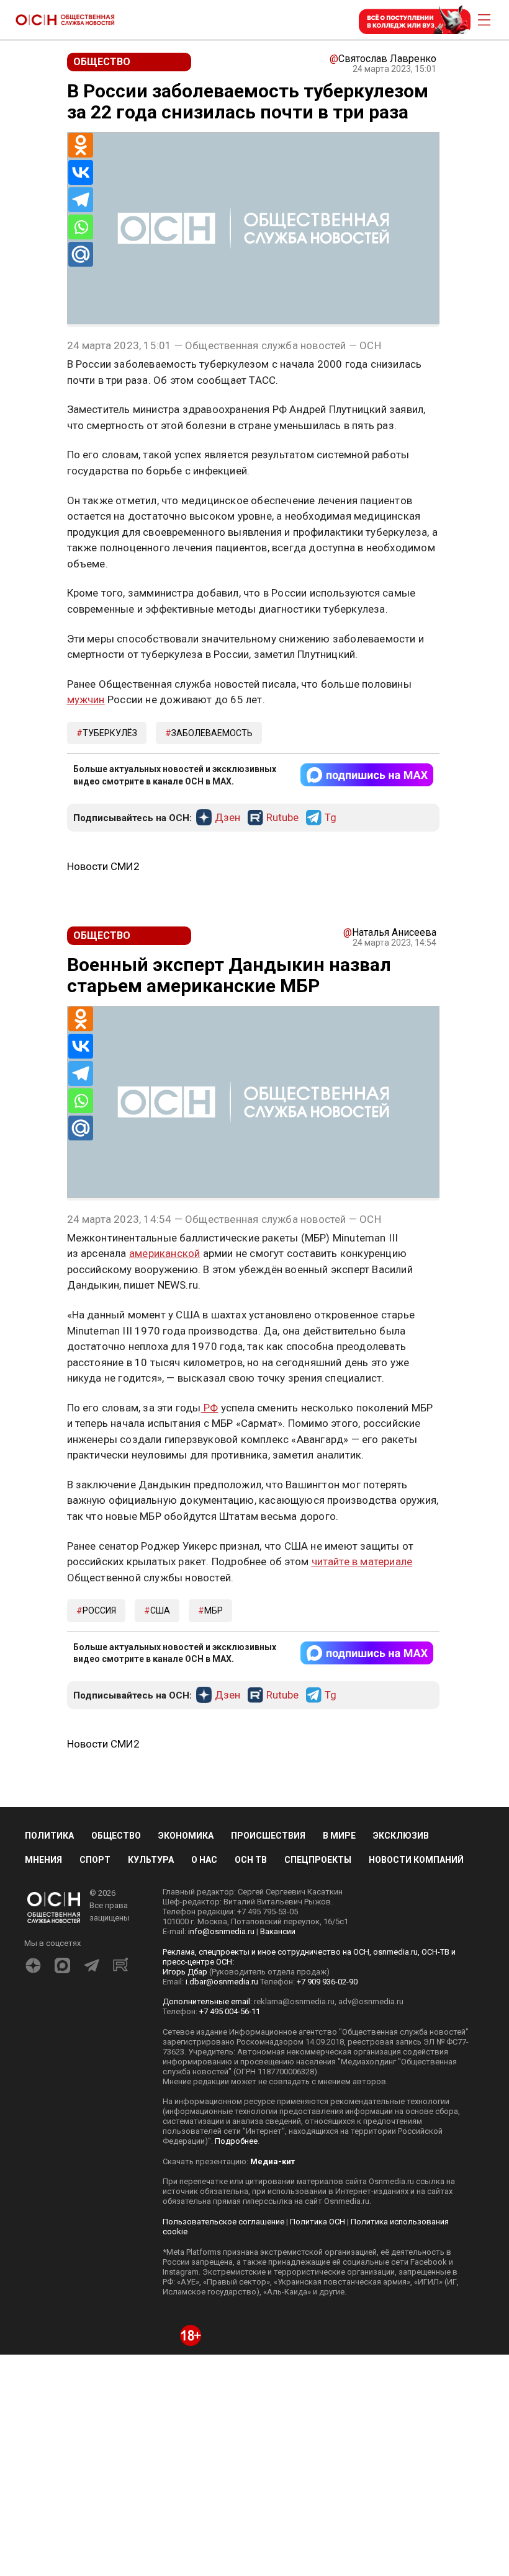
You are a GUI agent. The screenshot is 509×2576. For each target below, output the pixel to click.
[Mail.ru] (81, 254)
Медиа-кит (273, 2161)
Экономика (186, 1836)
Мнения (43, 1860)
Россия (99, 1610)
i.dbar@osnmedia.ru (222, 1982)
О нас (204, 1860)
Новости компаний (416, 1860)
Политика (49, 1836)
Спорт (95, 1860)
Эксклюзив (401, 1836)
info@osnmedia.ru (221, 1931)
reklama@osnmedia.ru (294, 2001)
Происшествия (268, 1836)
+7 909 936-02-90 (327, 1982)
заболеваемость (212, 733)
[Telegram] (81, 200)
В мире (339, 1836)
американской (164, 1253)
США (160, 1610)
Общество (116, 1836)
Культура (151, 1860)
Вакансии (278, 1931)
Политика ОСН (318, 2222)
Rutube (282, 818)
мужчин (86, 700)
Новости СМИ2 (103, 866)
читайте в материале (362, 1561)
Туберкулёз (110, 733)
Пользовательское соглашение (223, 2222)
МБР (214, 1610)
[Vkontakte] (81, 172)
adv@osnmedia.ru (371, 2001)
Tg (331, 818)
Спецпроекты (318, 1860)
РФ (210, 1408)
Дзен (227, 818)
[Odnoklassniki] (81, 145)
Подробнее (236, 2141)
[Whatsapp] (81, 227)
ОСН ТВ (251, 1860)
